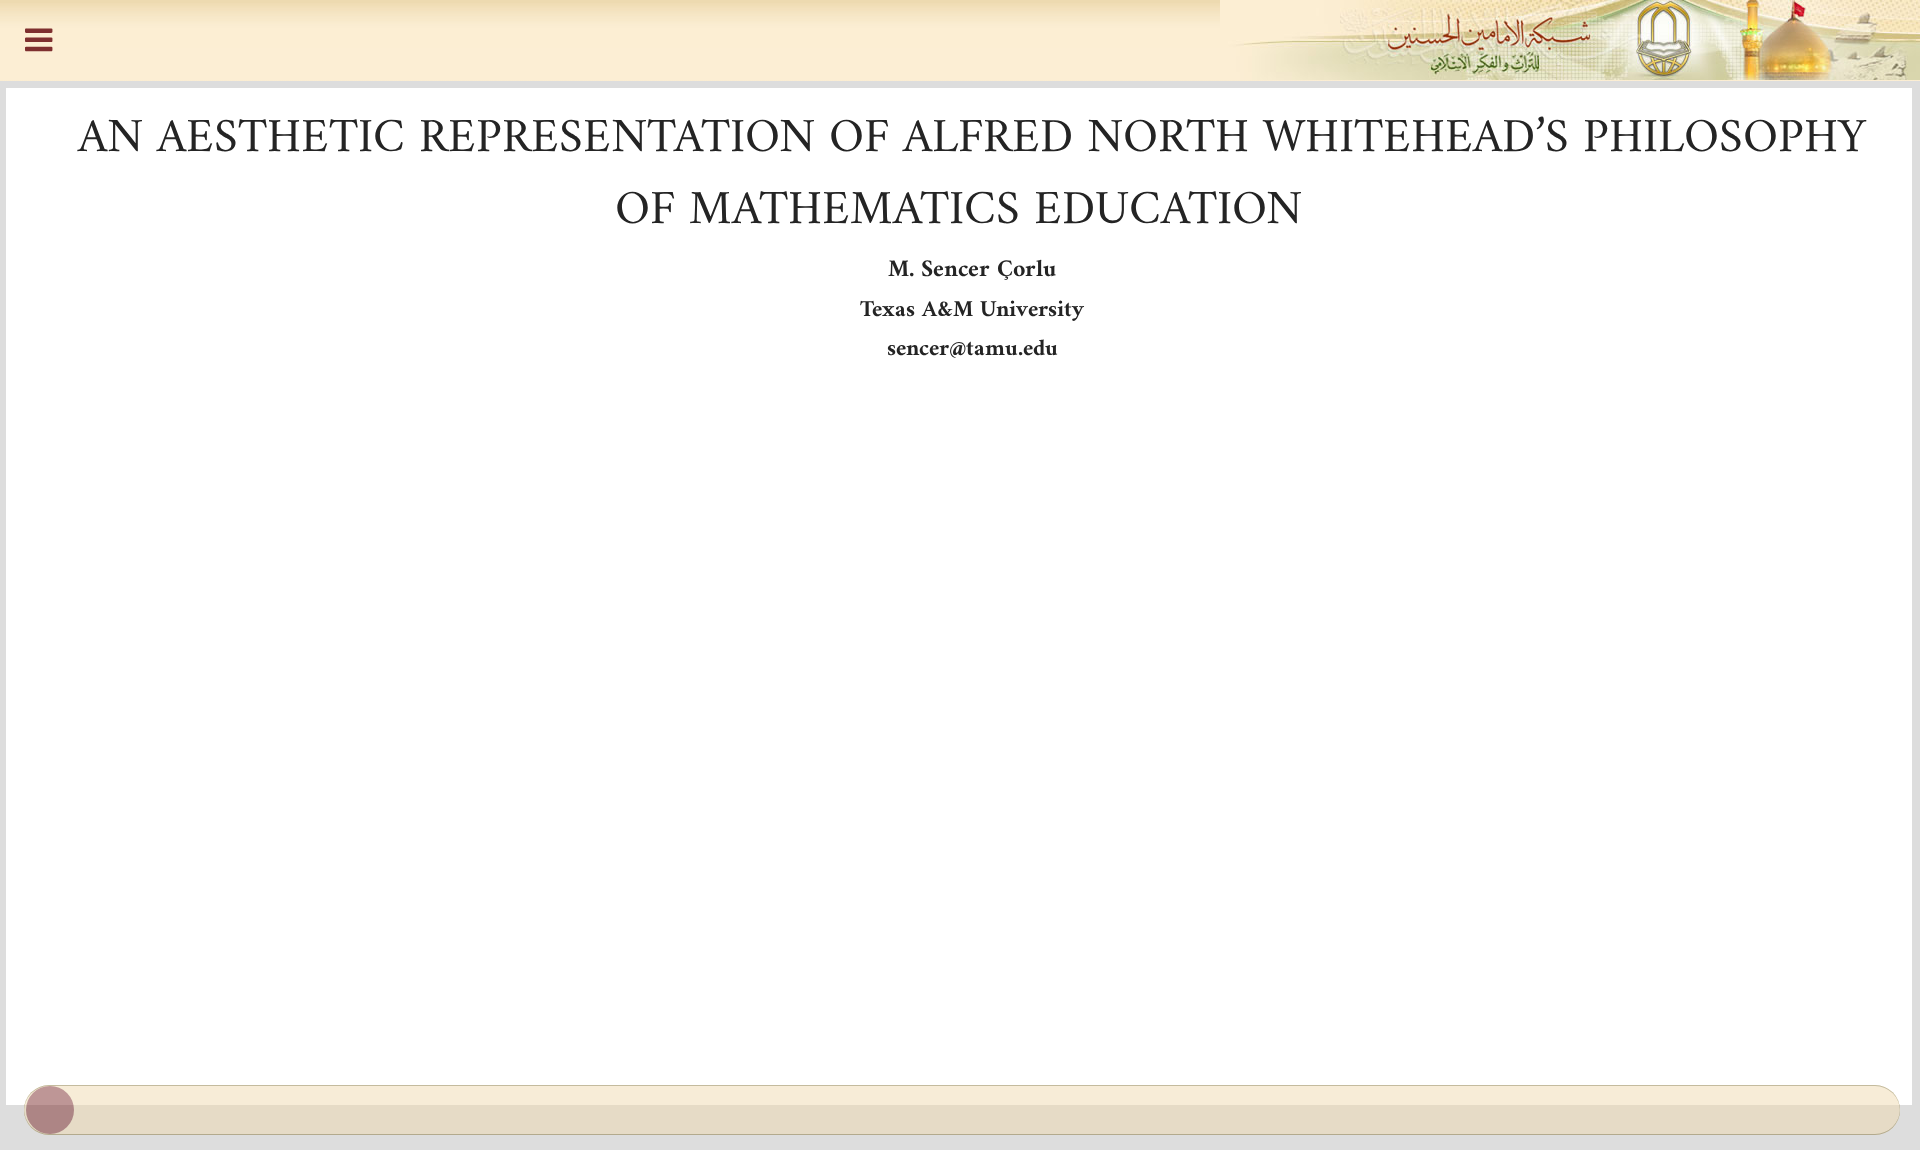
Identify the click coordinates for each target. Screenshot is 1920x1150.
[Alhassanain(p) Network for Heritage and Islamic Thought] (960, 40)
